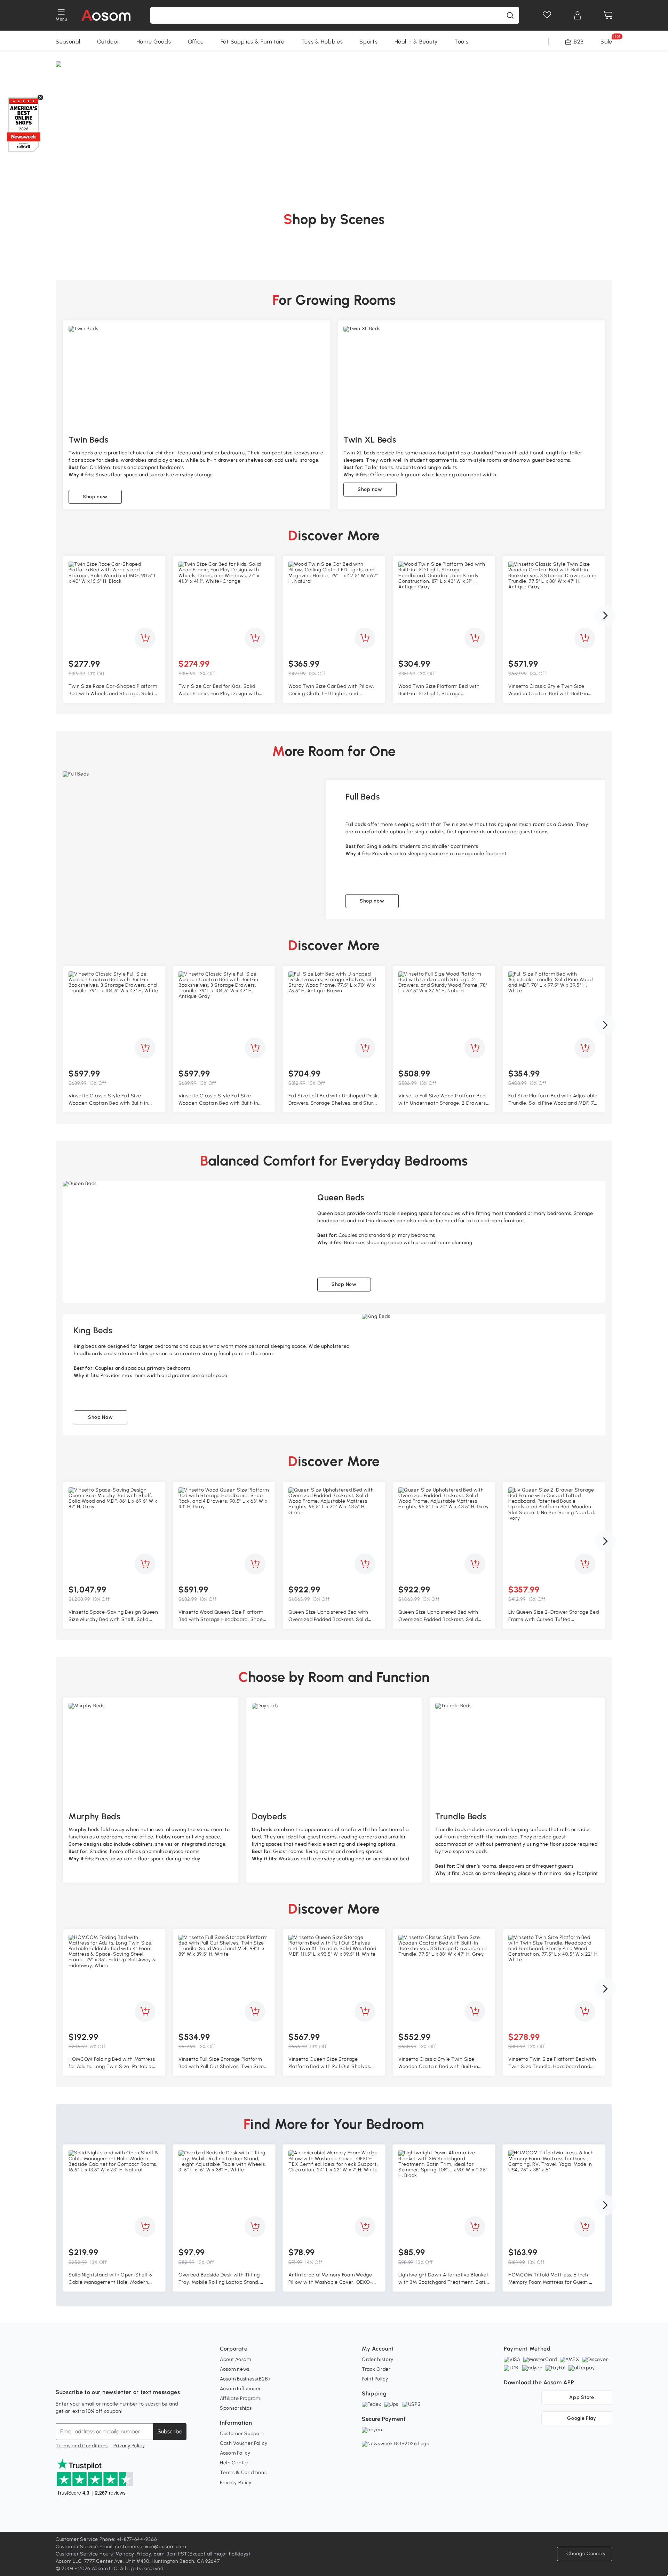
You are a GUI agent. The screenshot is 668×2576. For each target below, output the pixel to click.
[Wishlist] (547, 15)
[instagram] (77, 2375)
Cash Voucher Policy (244, 2443)
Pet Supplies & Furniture (253, 42)
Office (196, 42)
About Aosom (236, 2359)
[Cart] (608, 15)
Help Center (234, 2463)
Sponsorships (236, 2408)
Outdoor (108, 42)
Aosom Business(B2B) (245, 2379)
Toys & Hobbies (322, 42)
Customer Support (242, 2434)
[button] (605, 615)
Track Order (376, 2369)
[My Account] (578, 15)
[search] (510, 15)
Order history (378, 2359)
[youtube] (92, 2375)
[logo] (106, 15)
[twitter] (122, 2375)
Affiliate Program (240, 2398)
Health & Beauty (416, 42)
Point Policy (375, 2379)
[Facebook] (61, 2375)
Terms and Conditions (82, 2446)
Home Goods (154, 42)
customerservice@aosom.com (151, 2547)
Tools (462, 42)
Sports (368, 42)
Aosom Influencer (240, 2389)
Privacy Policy (129, 2446)
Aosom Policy (235, 2453)
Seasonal (68, 42)
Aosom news (235, 2369)
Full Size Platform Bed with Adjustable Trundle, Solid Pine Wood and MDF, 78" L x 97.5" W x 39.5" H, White (553, 1103)
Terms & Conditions (243, 2472)
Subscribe (170, 2431)
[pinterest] (107, 2375)
